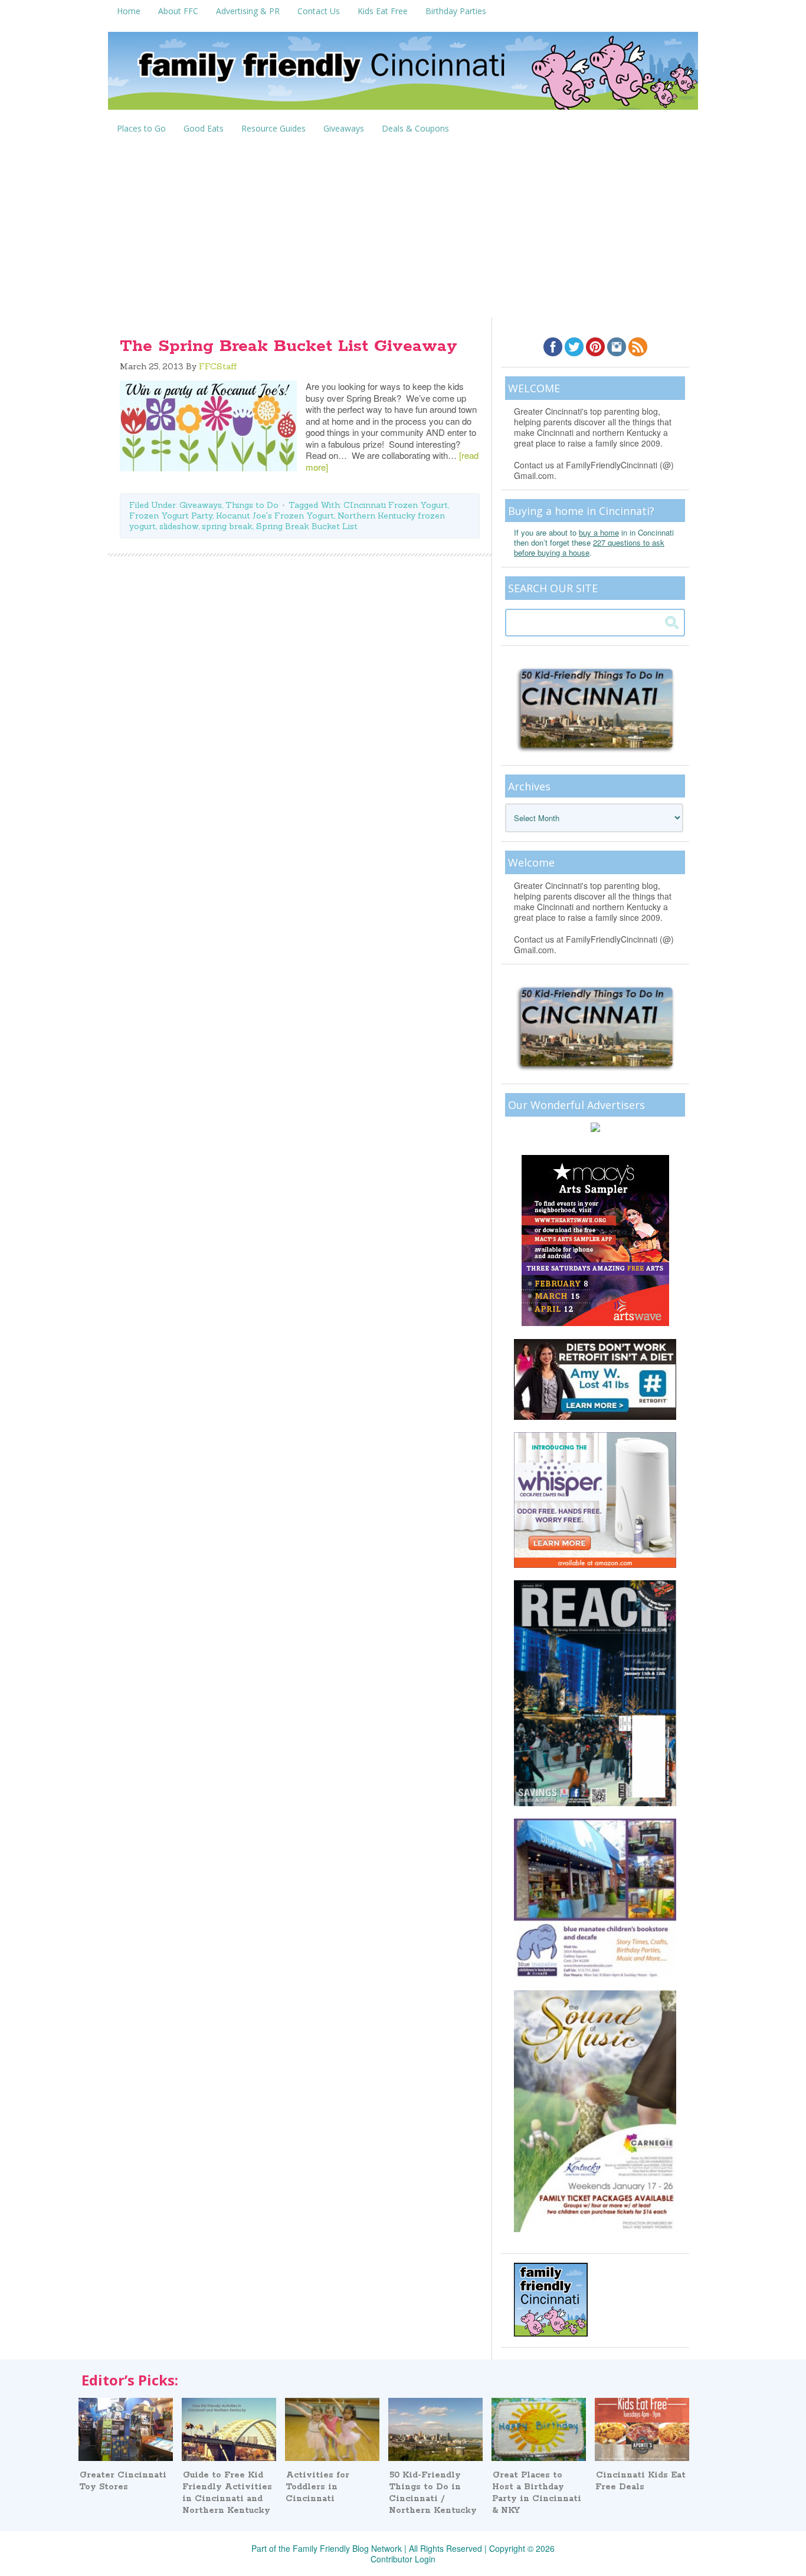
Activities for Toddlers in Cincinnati (317, 2487)
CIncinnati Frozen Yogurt (396, 505)
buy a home (599, 532)
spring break (227, 526)
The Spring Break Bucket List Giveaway (289, 346)
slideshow (179, 526)
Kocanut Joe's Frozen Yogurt (275, 516)
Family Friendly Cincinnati (403, 75)
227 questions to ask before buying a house (589, 547)
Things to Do (252, 505)
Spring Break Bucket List (307, 526)
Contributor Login (403, 2559)
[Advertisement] (403, 228)
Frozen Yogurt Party (171, 516)
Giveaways (201, 505)
